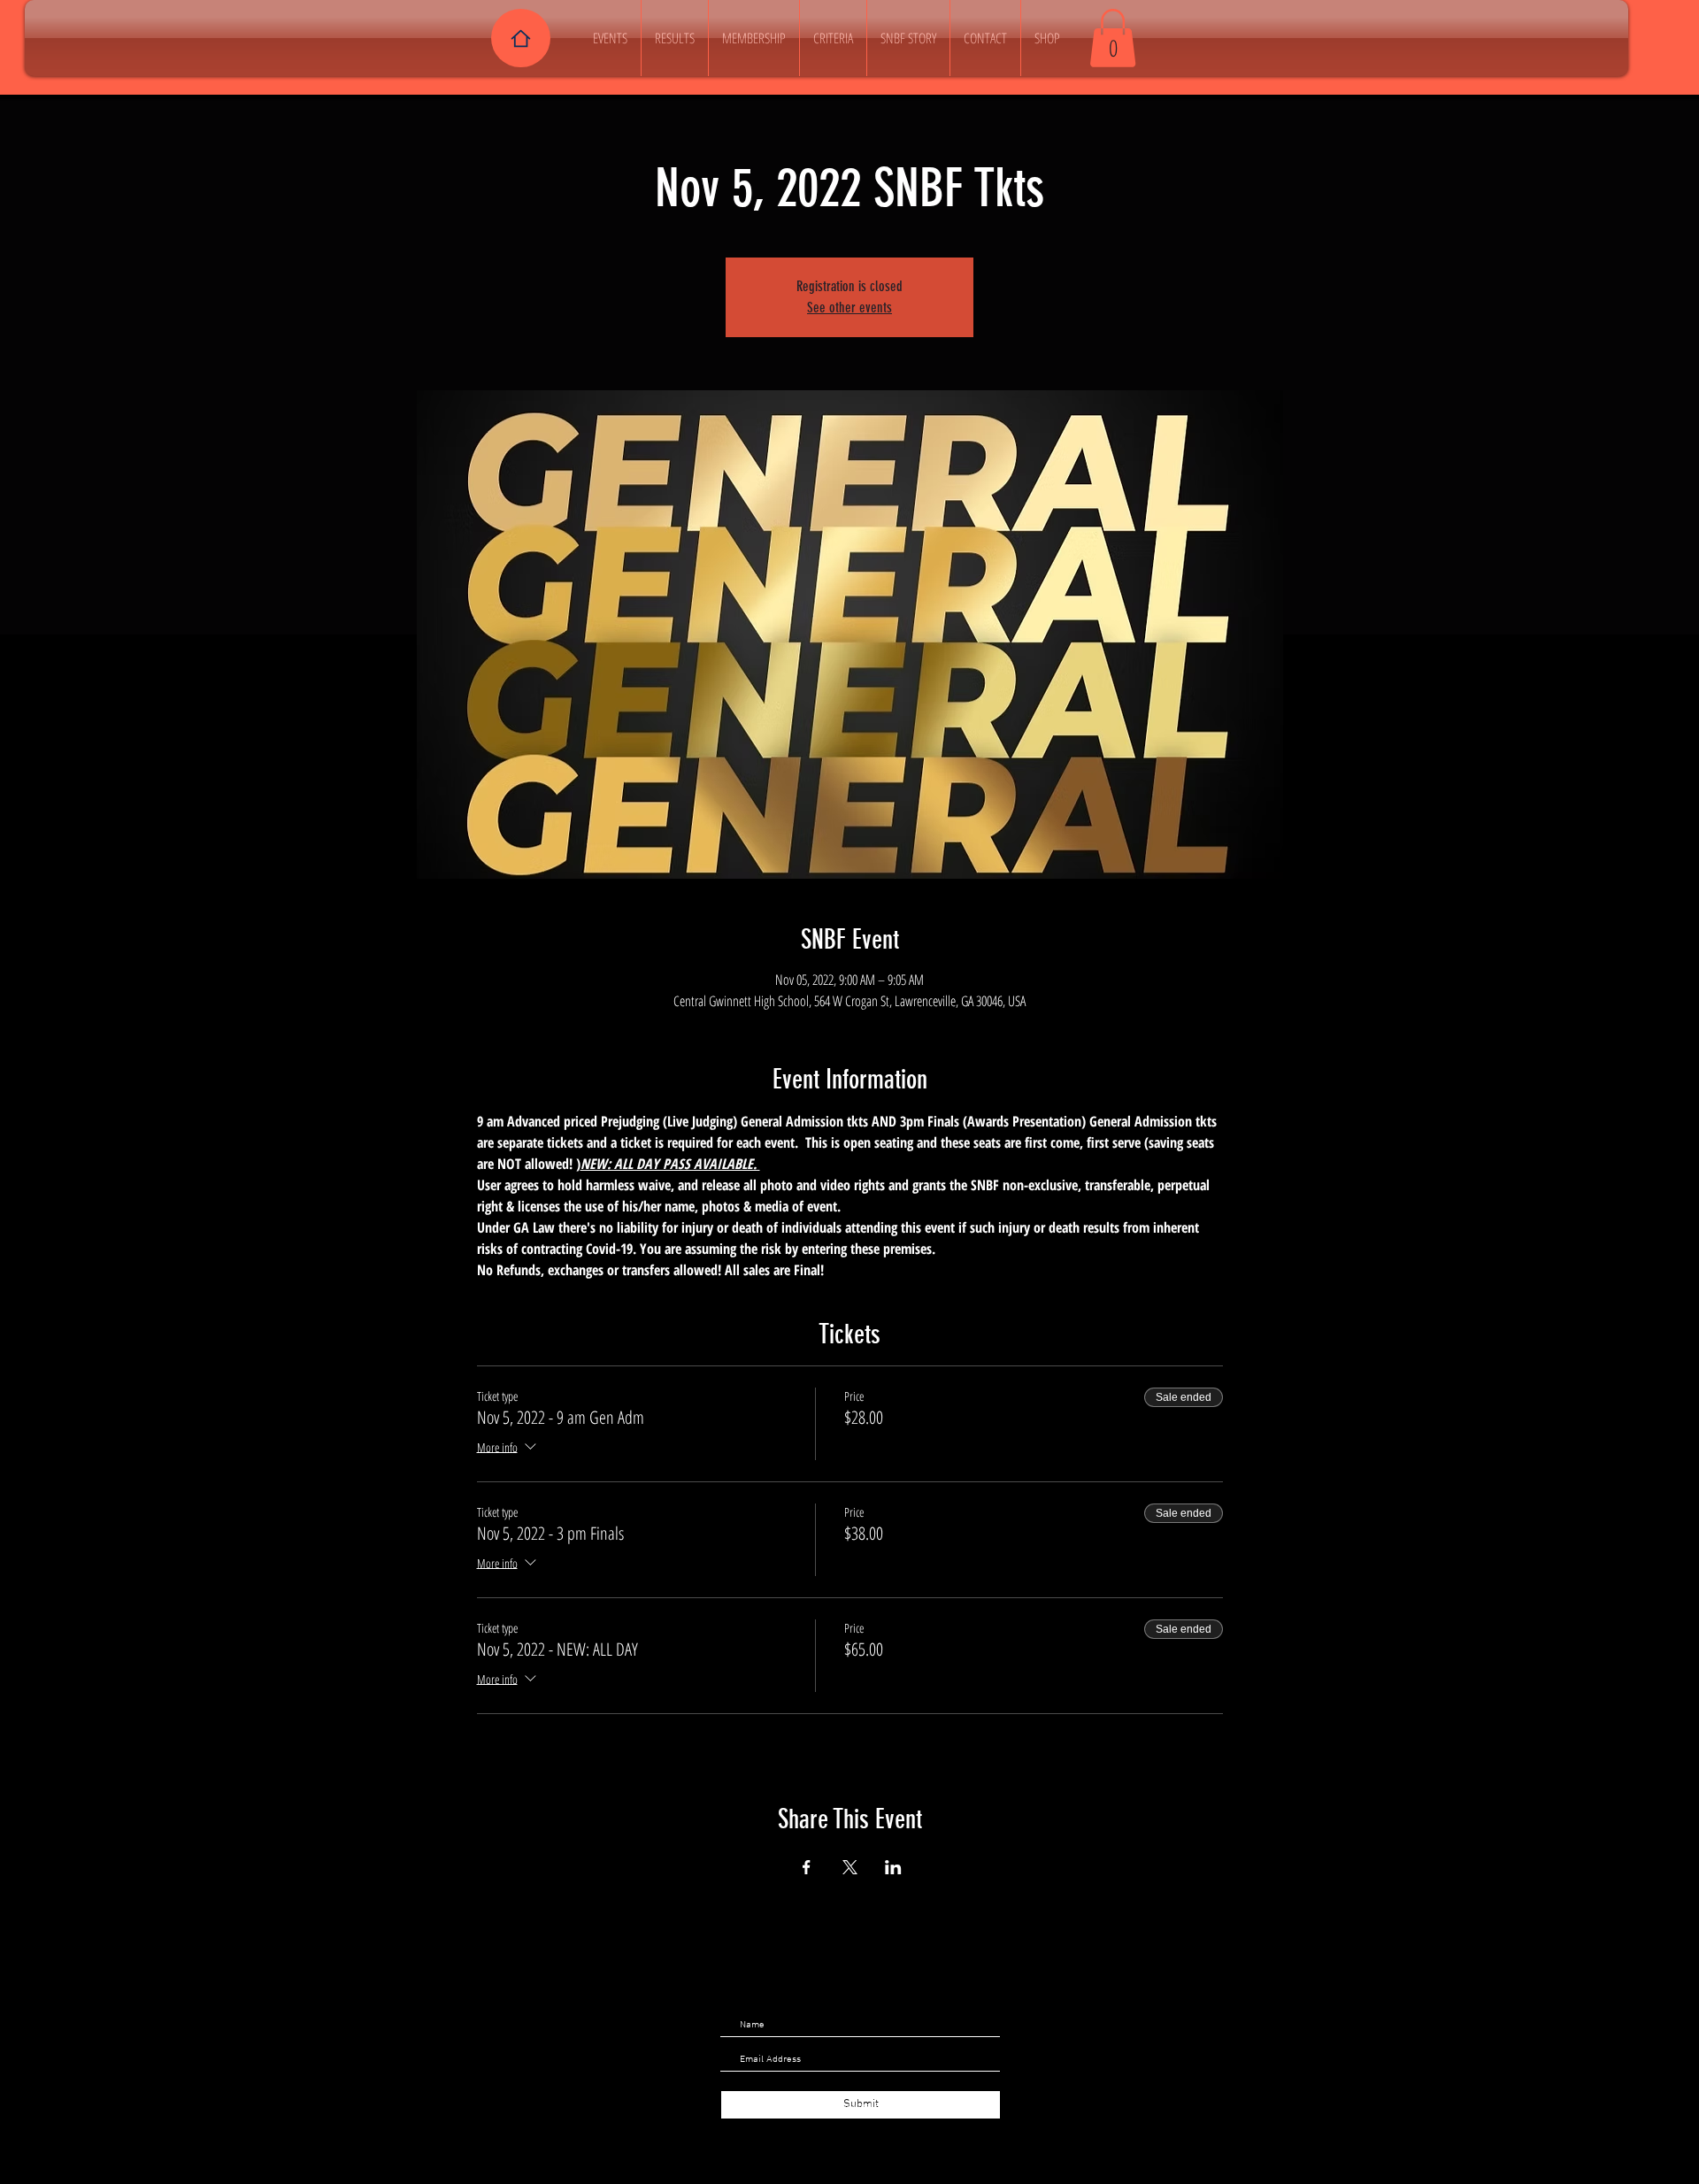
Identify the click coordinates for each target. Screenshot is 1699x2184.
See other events (849, 308)
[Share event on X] (850, 1867)
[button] (1113, 38)
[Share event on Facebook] (807, 1867)
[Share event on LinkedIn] (893, 1867)
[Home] (521, 38)
